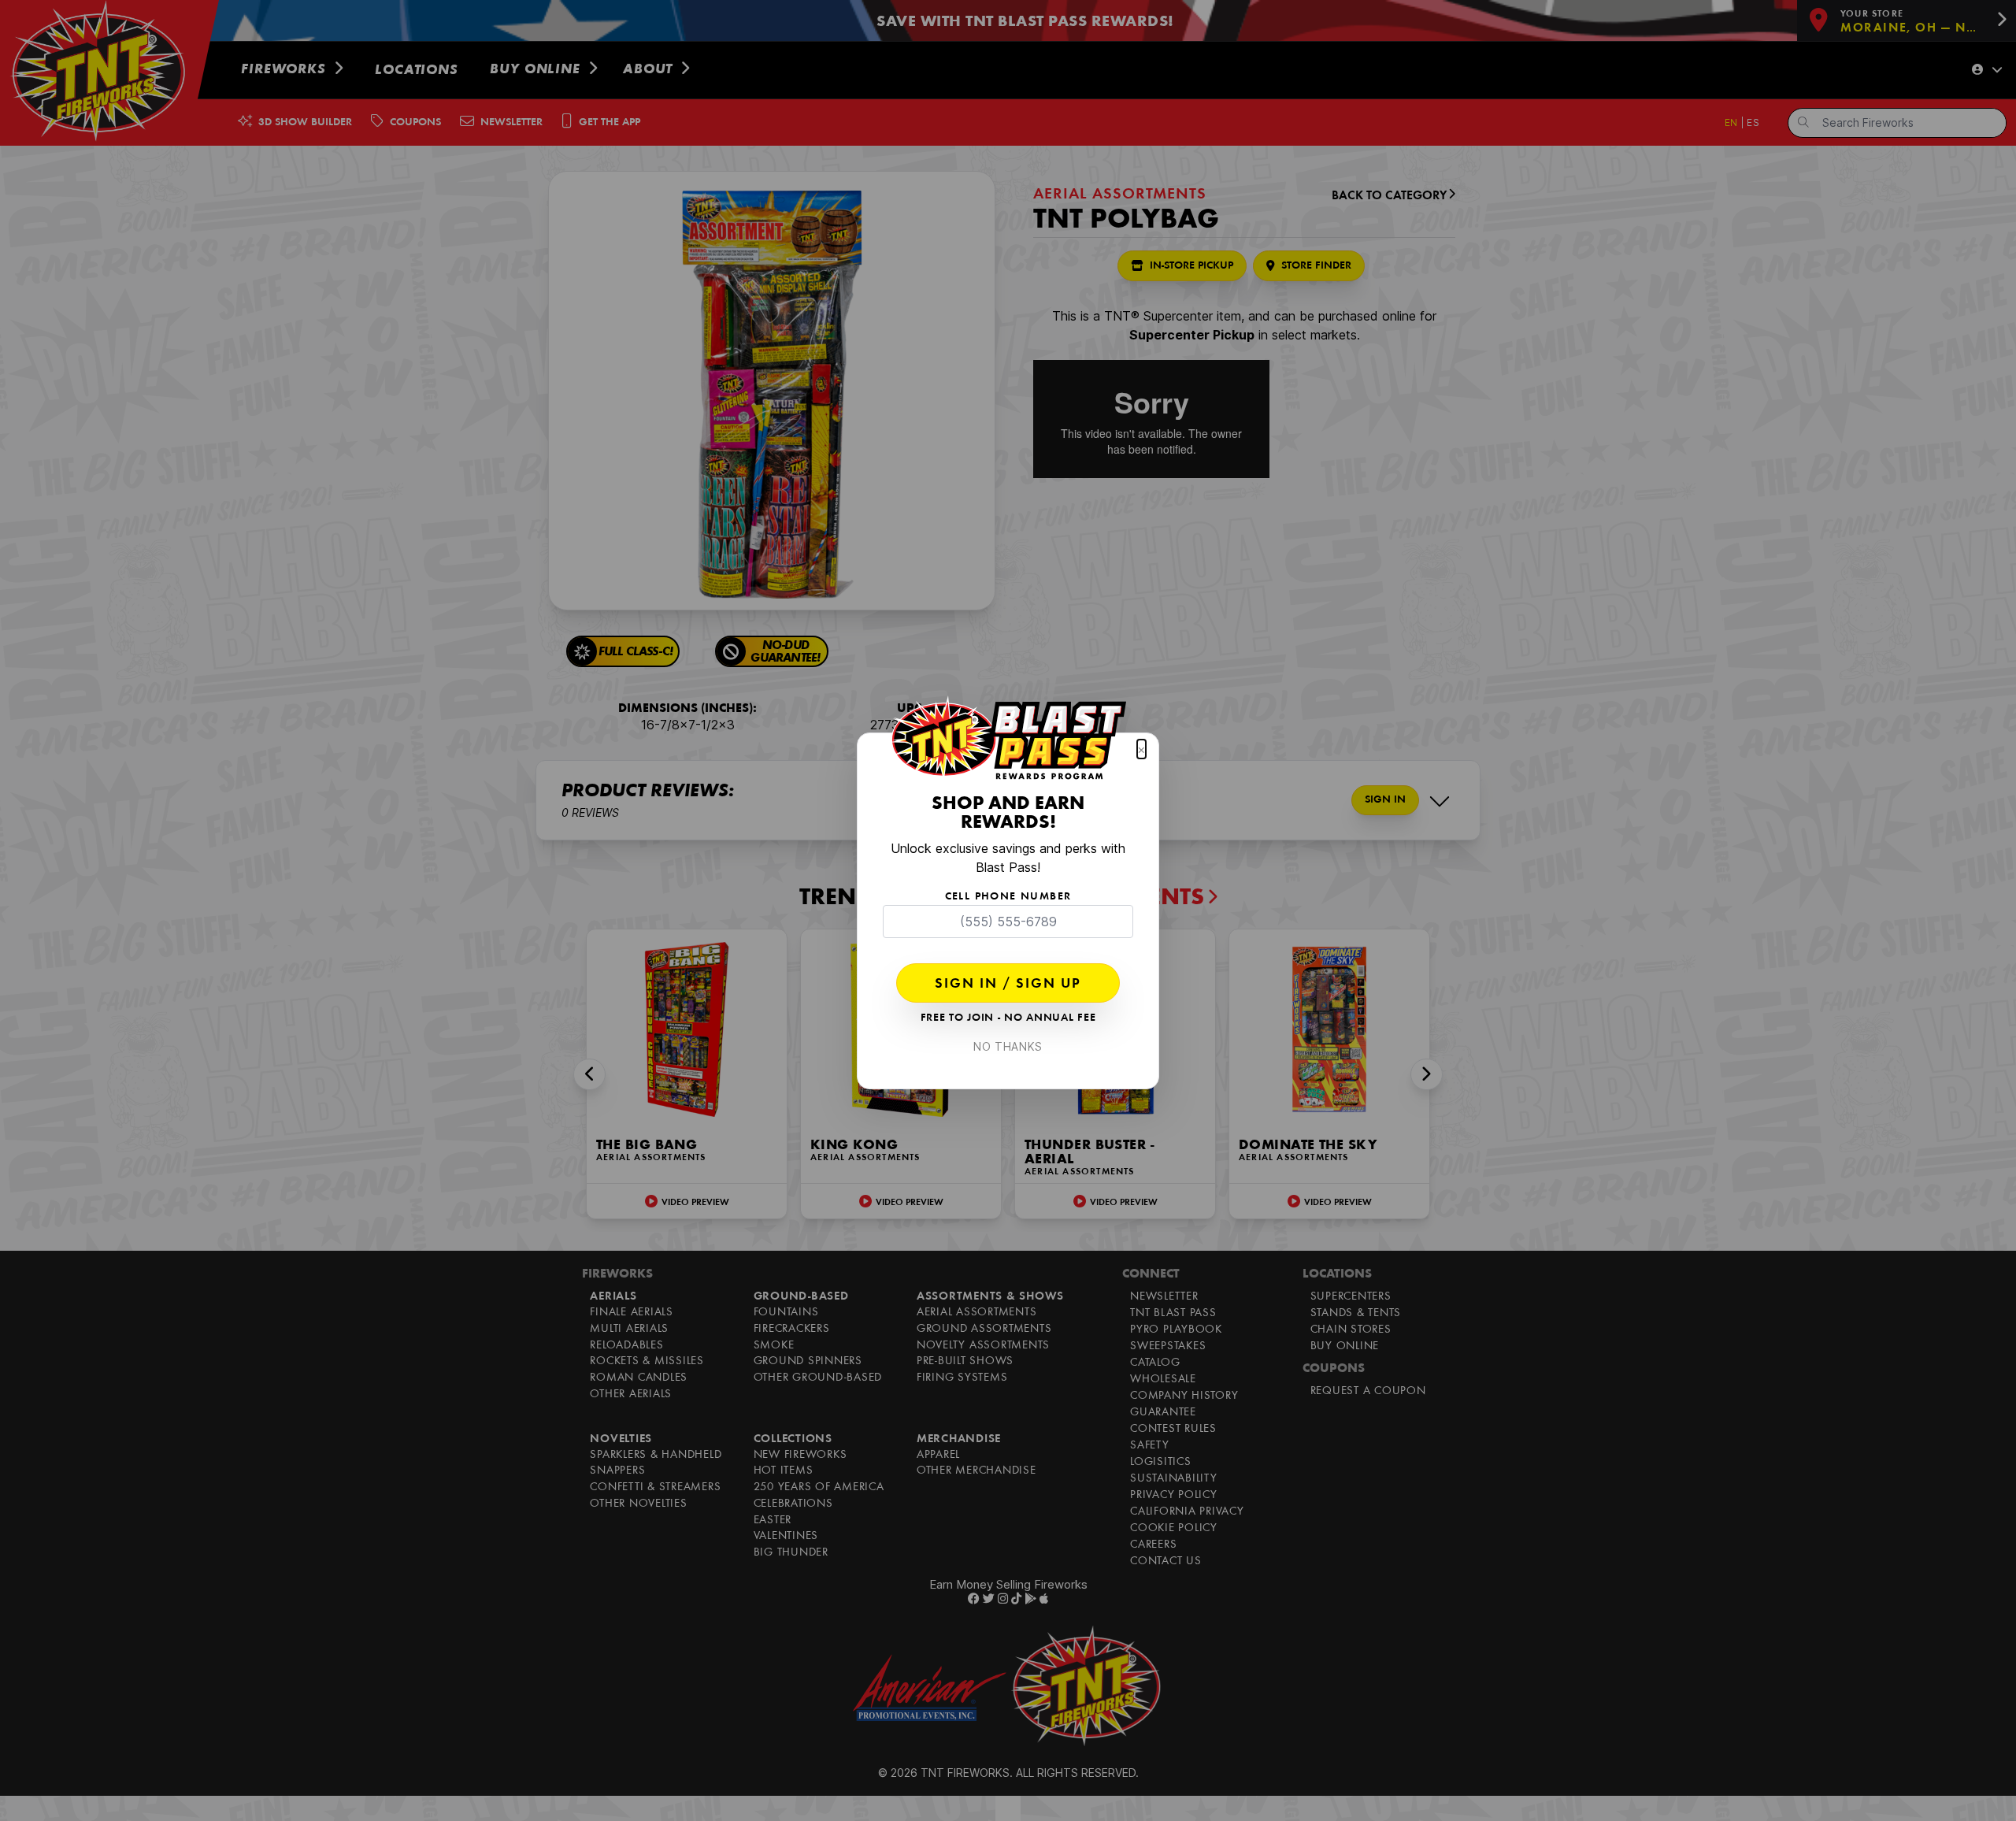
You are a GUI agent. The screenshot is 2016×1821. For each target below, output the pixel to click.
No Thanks (1008, 1046)
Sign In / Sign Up (1008, 985)
